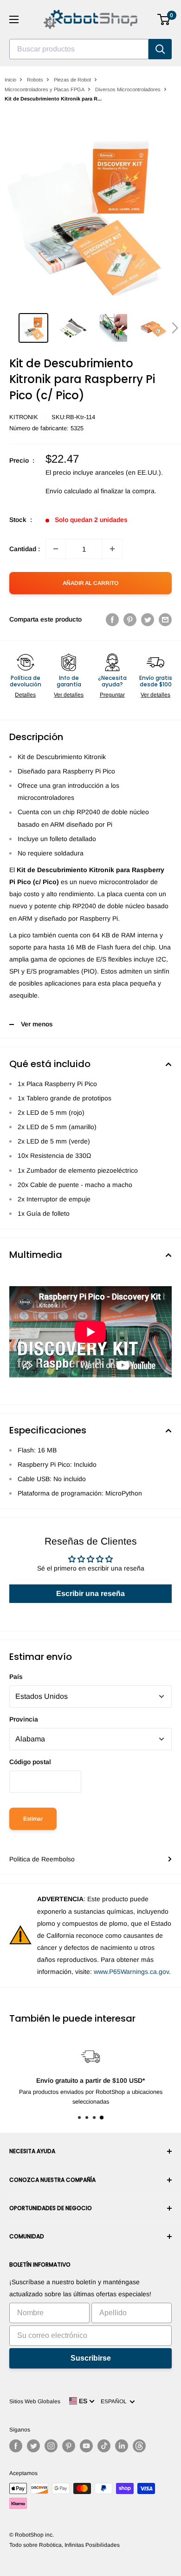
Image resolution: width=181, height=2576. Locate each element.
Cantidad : (25, 549)
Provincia (24, 1719)
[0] (164, 19)
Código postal (30, 1762)
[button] (175, 328)
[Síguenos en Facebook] (16, 2446)
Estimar (33, 1819)
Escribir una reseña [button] (90, 1593)
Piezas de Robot (72, 80)
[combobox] (79, 49)
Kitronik (24, 417)
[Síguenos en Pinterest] (69, 2446)
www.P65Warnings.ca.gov (131, 1972)
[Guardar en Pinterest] (130, 619)
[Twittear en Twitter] (148, 619)
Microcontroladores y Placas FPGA (45, 89)
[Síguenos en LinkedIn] (122, 2446)
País (16, 1677)
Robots (35, 80)
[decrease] (56, 549)
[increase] (112, 549)
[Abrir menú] (14, 19)
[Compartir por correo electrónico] (165, 619)
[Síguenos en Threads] (139, 2446)
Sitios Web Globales (35, 2401)
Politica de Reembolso (42, 1859)
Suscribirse (91, 2358)
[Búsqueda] (160, 49)
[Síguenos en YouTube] (86, 2446)
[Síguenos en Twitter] (33, 2446)
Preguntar (112, 695)
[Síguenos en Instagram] (51, 2446)
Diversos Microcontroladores (128, 89)
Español (115, 2401)
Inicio (10, 80)
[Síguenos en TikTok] (104, 2446)
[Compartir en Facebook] (112, 619)
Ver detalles (69, 695)
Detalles (25, 695)
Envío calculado (69, 491)
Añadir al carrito (90, 583)
